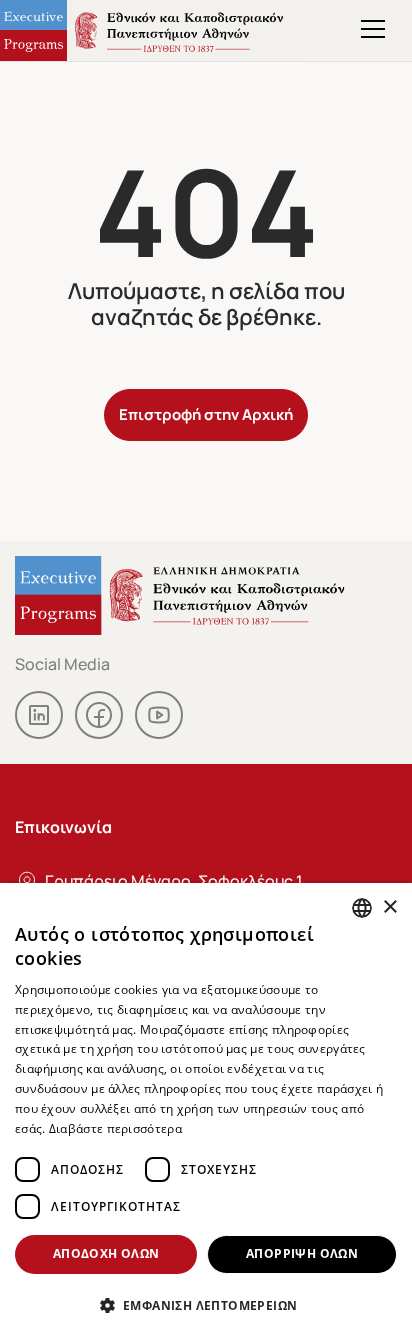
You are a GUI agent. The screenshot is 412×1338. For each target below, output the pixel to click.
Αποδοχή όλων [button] (106, 1253)
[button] (206, 1305)
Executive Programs (151, 30)
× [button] (389, 907)
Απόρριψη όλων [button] (302, 1253)
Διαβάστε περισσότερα (115, 1128)
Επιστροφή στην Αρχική (206, 413)
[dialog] (206, 1110)
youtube (159, 715)
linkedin (39, 715)
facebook (99, 715)
